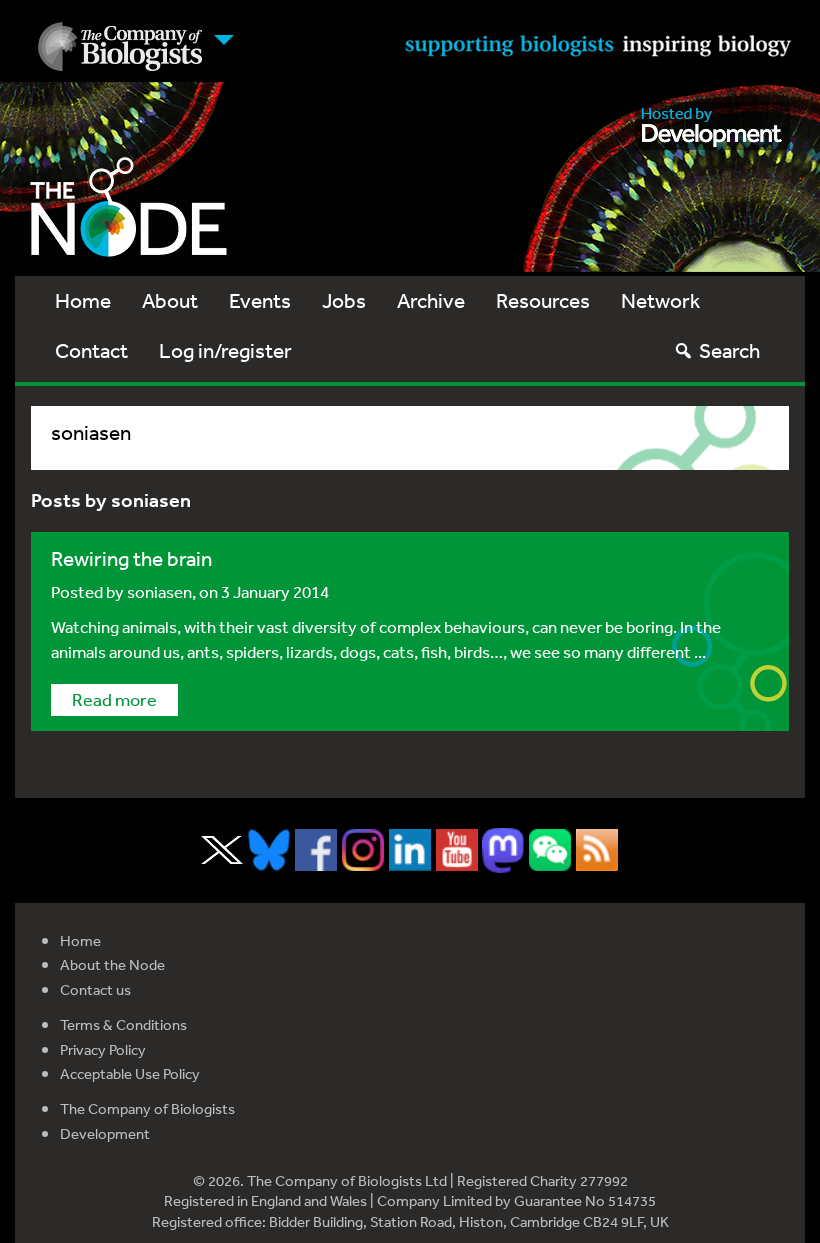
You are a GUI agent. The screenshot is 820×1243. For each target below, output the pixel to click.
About (170, 300)
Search (729, 350)
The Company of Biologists (147, 1108)
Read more (114, 699)
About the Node (112, 964)
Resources (543, 300)
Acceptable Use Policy (130, 1073)
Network (660, 300)
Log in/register (225, 350)
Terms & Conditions (123, 1024)
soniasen (159, 591)
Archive (431, 300)
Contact (91, 350)
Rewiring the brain (131, 558)
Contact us (95, 989)
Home (83, 300)
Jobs (344, 300)
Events (260, 300)
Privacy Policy (103, 1049)
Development (105, 1133)
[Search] (683, 350)
